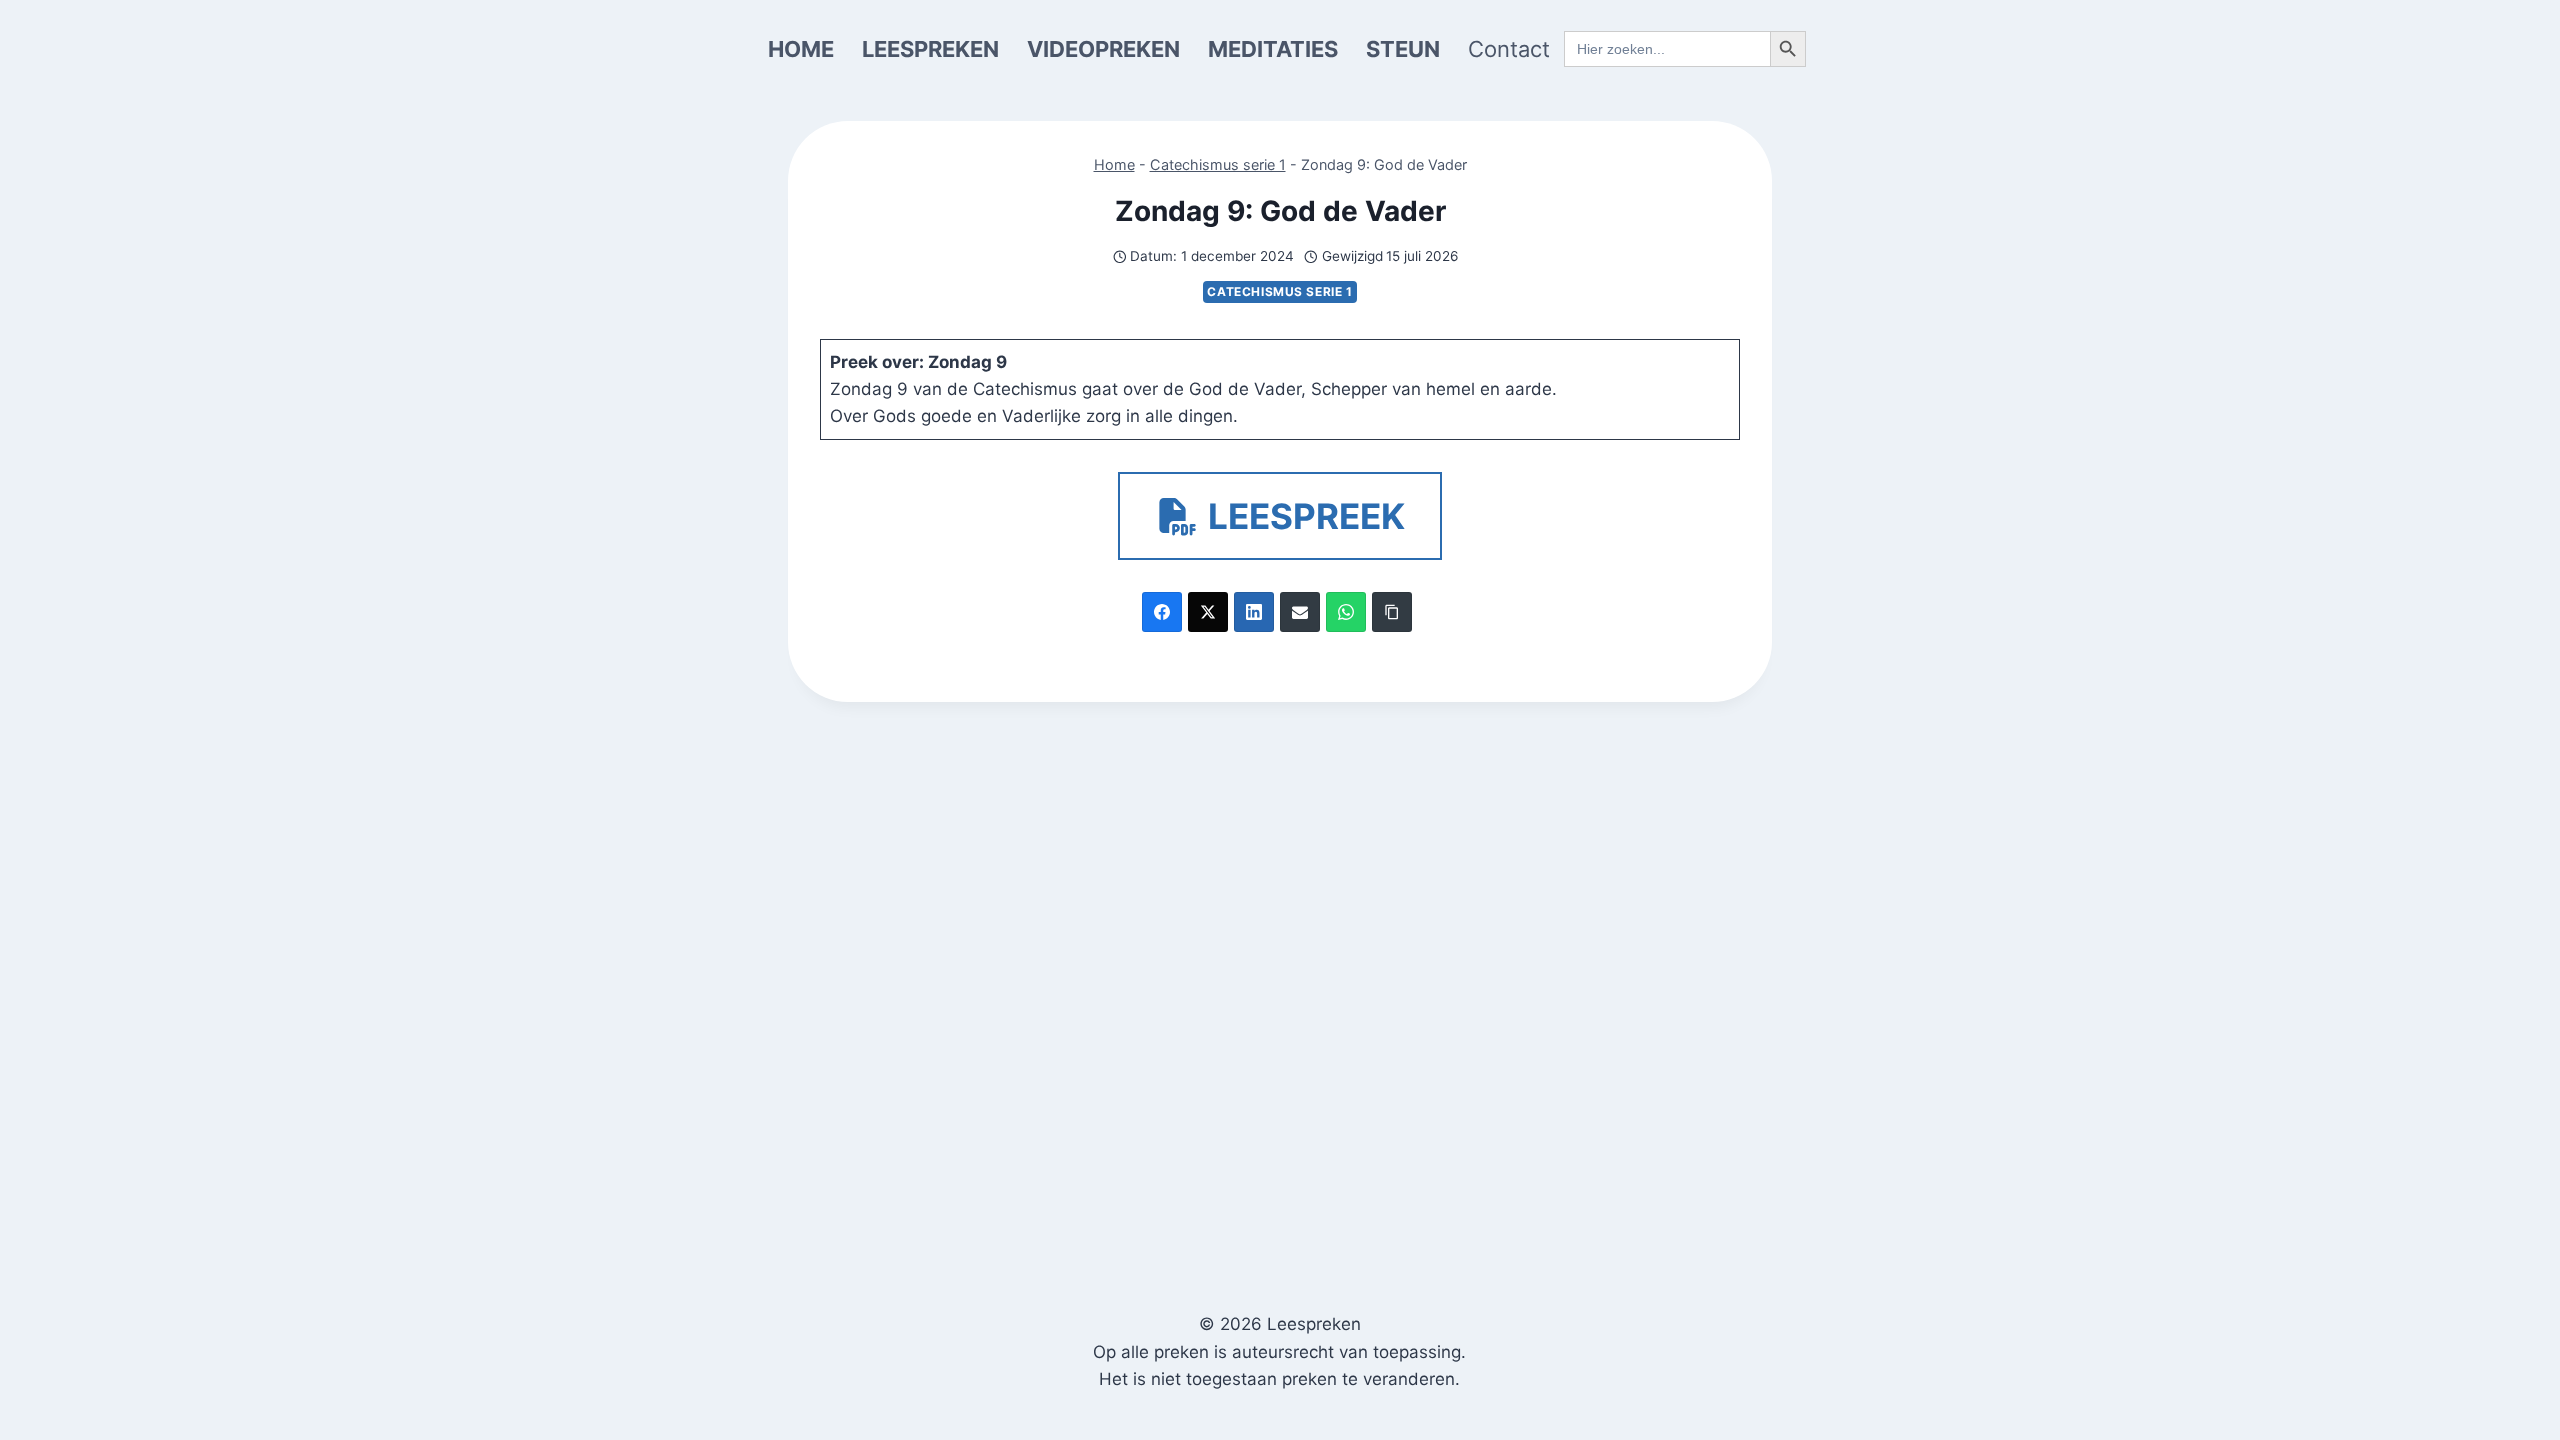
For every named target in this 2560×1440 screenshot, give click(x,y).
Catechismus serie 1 (1218, 164)
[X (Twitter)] (1208, 612)
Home (1114, 164)
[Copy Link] (1392, 612)
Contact (1509, 49)
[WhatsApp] (1346, 612)
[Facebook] (1162, 612)
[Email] (1300, 612)
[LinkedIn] (1254, 612)
